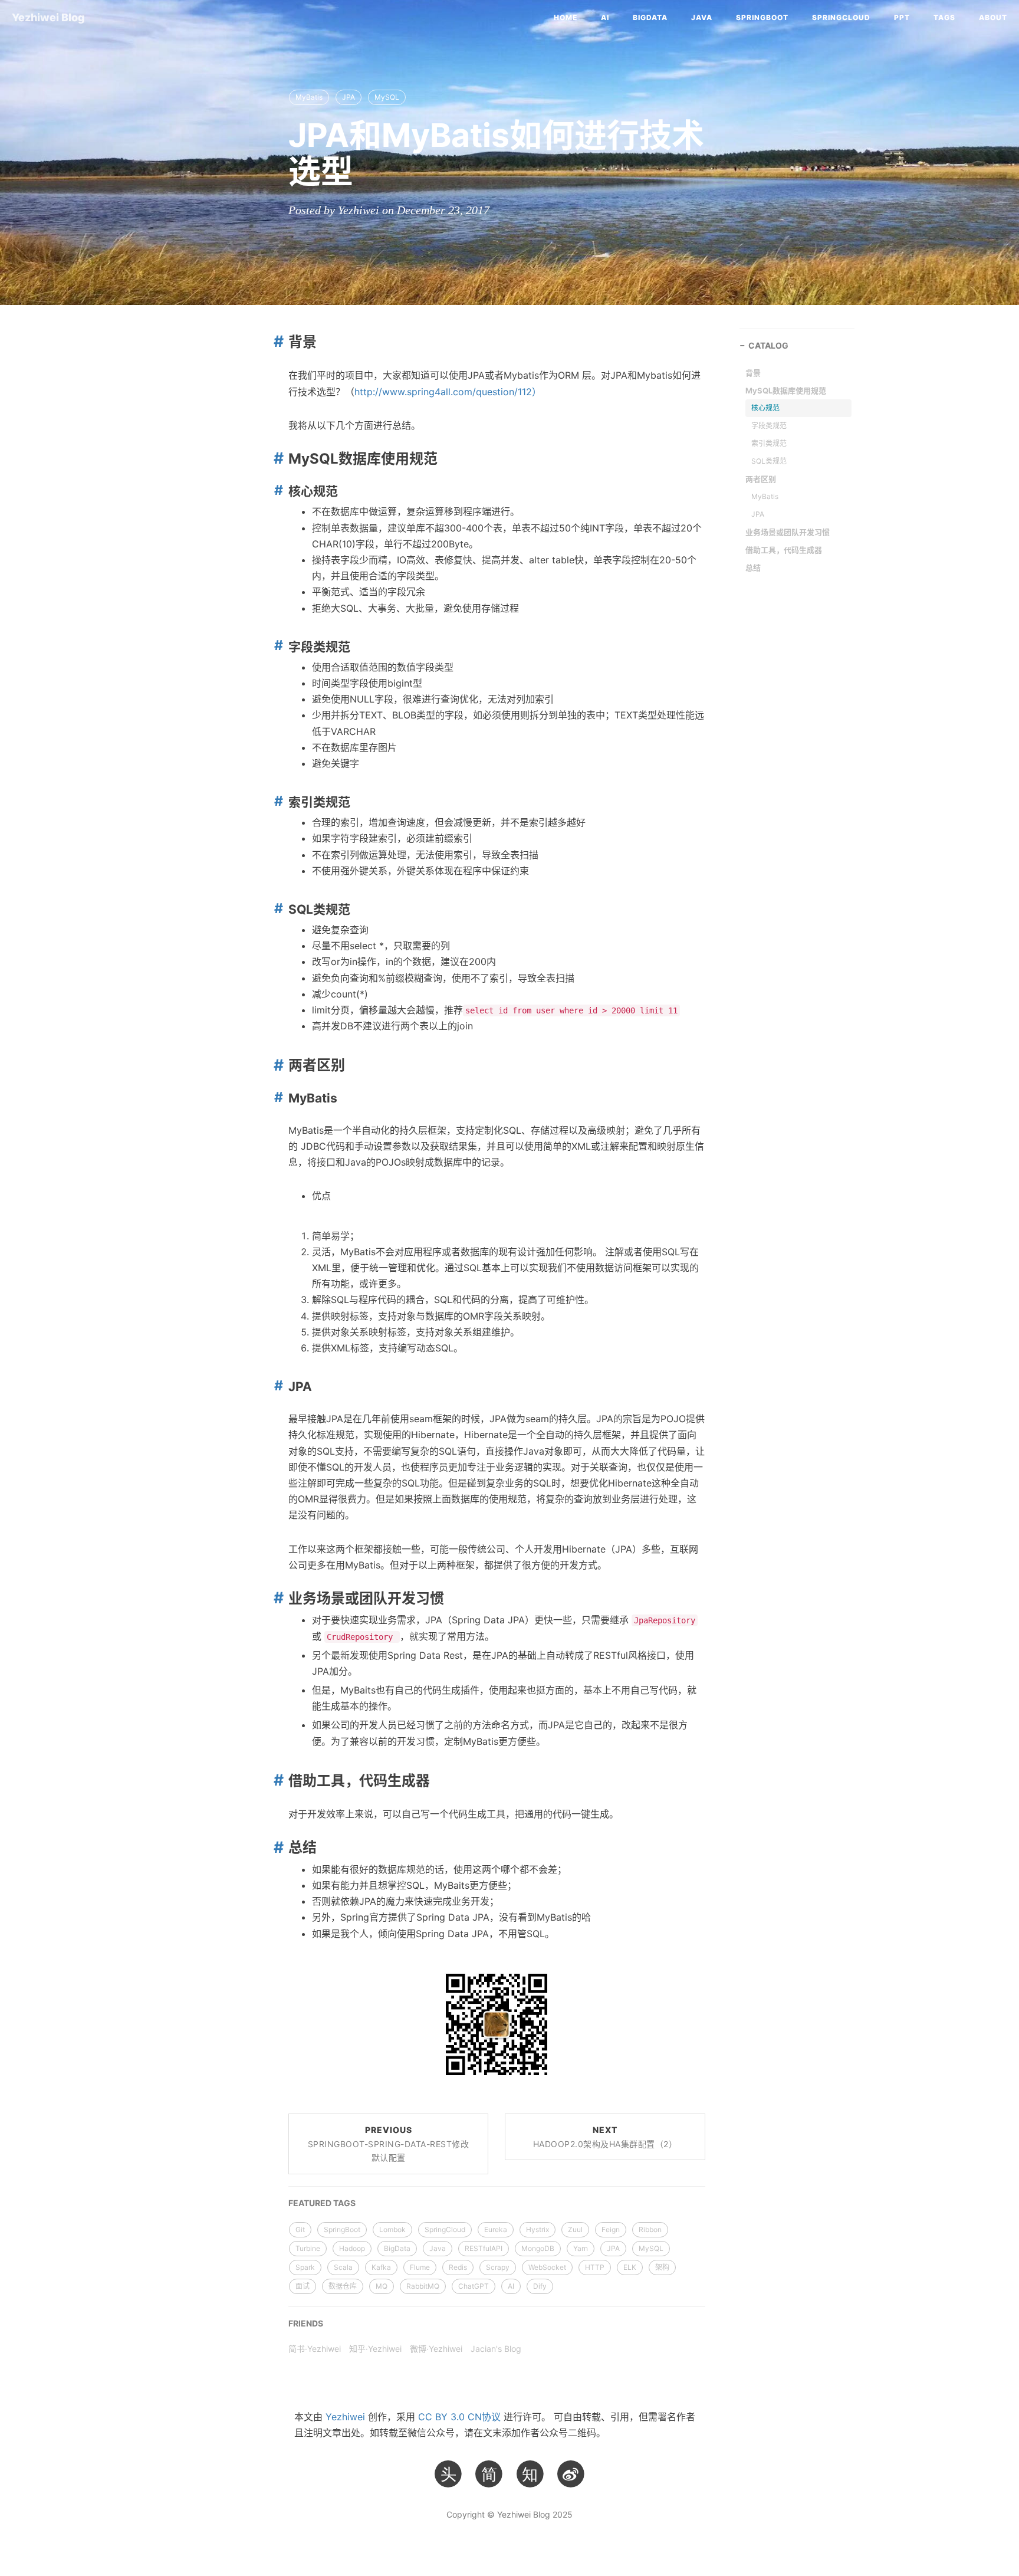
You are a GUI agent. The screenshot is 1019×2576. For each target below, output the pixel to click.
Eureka (496, 2229)
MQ (382, 2286)
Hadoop (352, 2248)
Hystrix (538, 2229)
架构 (662, 2267)
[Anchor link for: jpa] (277, 1386)
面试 (303, 2286)
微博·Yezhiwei (436, 2349)
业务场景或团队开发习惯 (788, 532)
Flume (420, 2267)
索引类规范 (769, 443)
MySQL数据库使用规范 (786, 390)
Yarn (581, 2248)
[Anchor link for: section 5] (276, 1598)
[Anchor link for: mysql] (276, 458)
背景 (753, 373)
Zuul (575, 2229)
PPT (902, 17)
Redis (458, 2267)
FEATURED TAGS (322, 2203)
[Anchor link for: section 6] (276, 1780)
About (993, 17)
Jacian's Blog (496, 2349)
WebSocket (547, 2267)
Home (566, 17)
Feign (611, 2229)
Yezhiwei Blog (48, 17)
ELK (630, 2267)
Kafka (381, 2267)
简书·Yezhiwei (315, 2349)
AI (605, 17)
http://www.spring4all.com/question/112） (448, 392)
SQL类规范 (769, 461)
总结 (753, 567)
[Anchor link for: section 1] (277, 490)
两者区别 (761, 479)
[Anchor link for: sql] (277, 909)
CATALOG (768, 345)
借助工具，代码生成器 (784, 550)
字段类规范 (769, 426)
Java (702, 17)
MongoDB (538, 2248)
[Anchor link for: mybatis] (277, 1097)
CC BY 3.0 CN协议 (459, 2417)
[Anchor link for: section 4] (276, 1065)
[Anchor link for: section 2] (277, 646)
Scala (343, 2267)
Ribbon (650, 2229)
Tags (944, 17)
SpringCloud (841, 17)
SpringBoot (762, 17)
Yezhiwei (345, 2417)
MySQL (387, 97)
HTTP (595, 2267)
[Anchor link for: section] (276, 341)
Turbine (308, 2248)
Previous (389, 2144)
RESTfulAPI (484, 2248)
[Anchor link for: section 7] (276, 1847)
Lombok (392, 2229)
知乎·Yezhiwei (375, 2349)
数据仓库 (343, 2286)
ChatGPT (474, 2286)
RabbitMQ (423, 2286)
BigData (650, 17)
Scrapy (498, 2267)
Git (300, 2229)
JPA (349, 97)
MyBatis (309, 97)
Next (605, 2137)
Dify (540, 2286)
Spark (305, 2267)
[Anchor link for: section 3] (277, 801)
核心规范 (765, 408)
